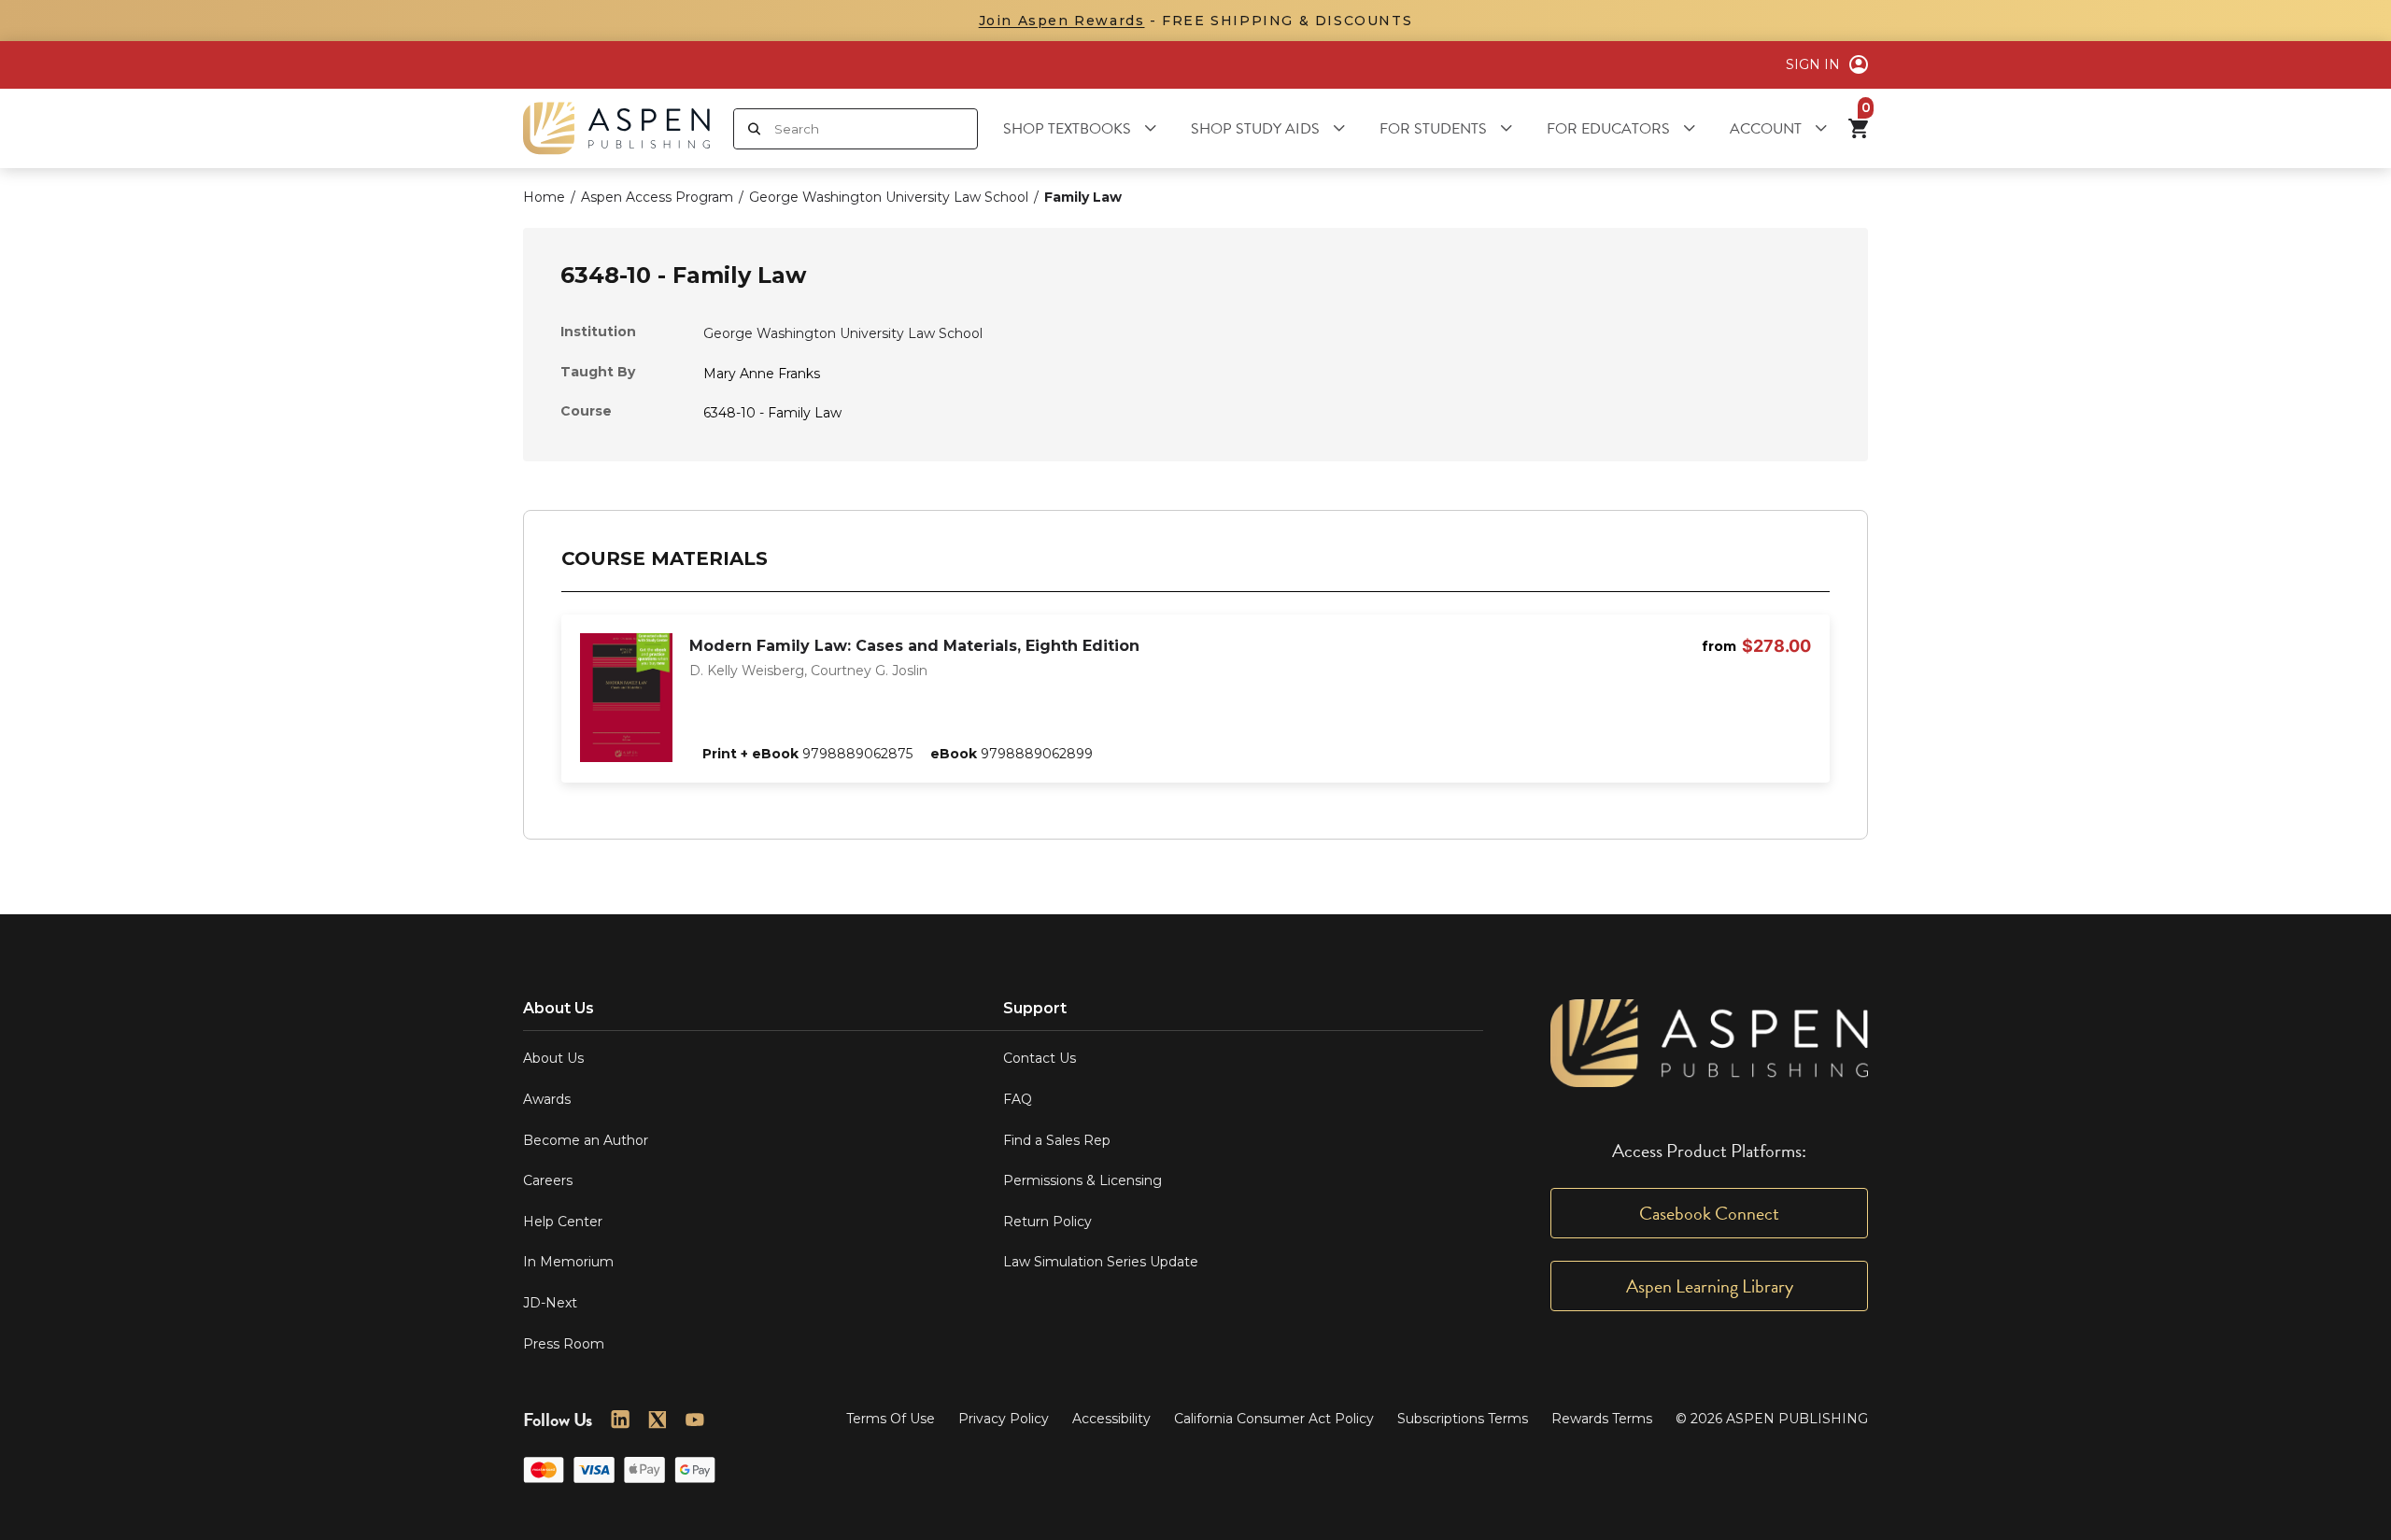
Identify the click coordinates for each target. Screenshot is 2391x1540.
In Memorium (568, 1262)
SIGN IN (1813, 64)
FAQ (1018, 1099)
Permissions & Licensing (1082, 1180)
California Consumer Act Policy (1274, 1419)
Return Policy (1047, 1222)
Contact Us (1040, 1058)
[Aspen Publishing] (616, 128)
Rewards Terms (1602, 1419)
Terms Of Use (891, 1419)
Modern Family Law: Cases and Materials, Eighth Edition (914, 646)
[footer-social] (620, 1420)
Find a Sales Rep (1057, 1140)
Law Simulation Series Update (1101, 1262)
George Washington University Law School (843, 333)
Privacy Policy (1004, 1419)
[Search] (754, 129)
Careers (548, 1180)
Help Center (563, 1222)
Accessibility (1111, 1419)
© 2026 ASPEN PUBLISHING (1772, 1419)
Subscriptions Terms (1463, 1419)
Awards (547, 1099)
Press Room (564, 1344)
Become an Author (586, 1140)
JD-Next (550, 1303)
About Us (553, 1058)
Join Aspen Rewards (1062, 21)
